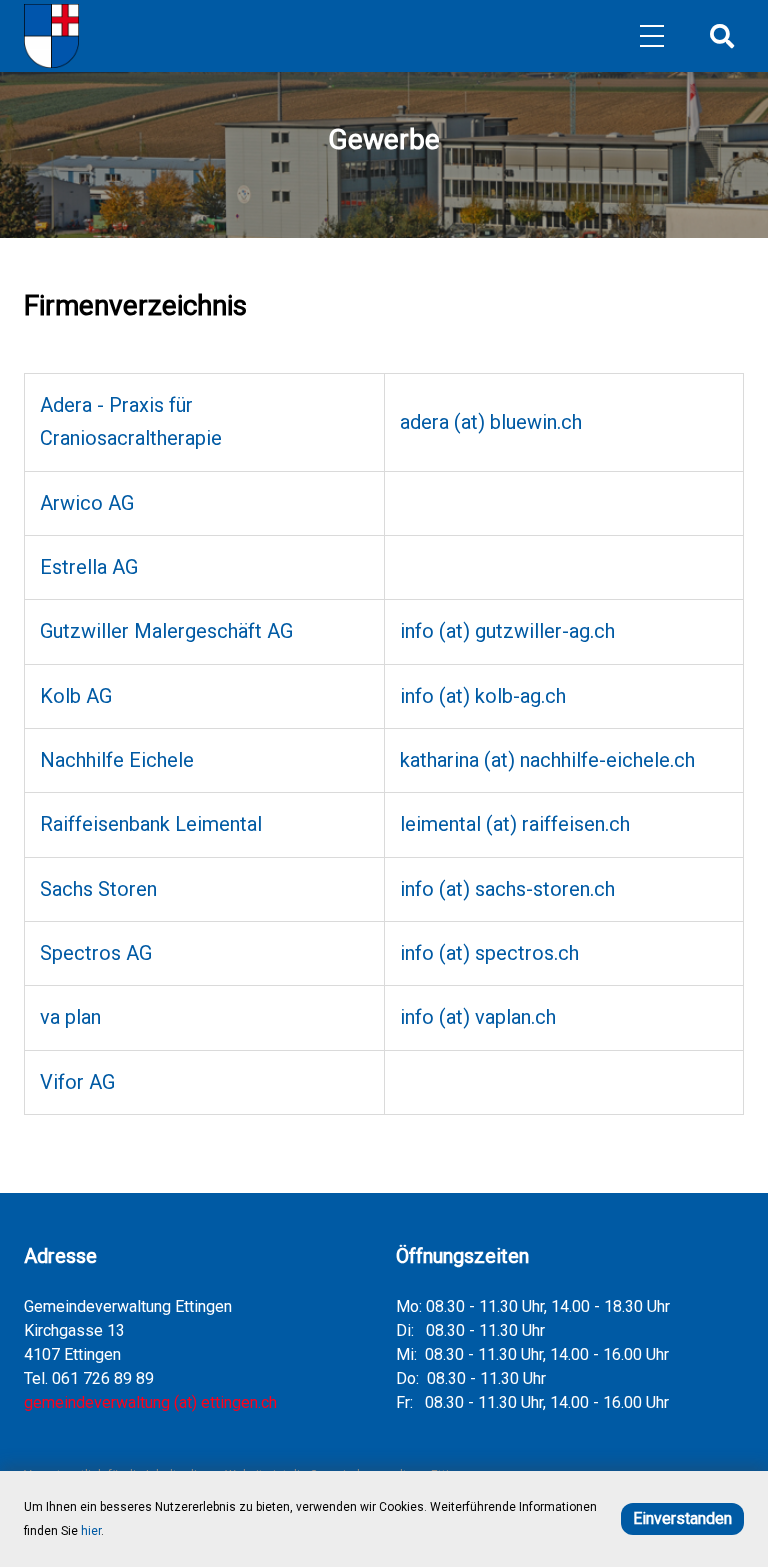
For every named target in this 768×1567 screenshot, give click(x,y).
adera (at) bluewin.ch (491, 422)
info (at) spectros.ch (489, 953)
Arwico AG (87, 503)
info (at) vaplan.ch (478, 1017)
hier (91, 1531)
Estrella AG (89, 567)
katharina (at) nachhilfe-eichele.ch (547, 760)
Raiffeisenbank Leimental (151, 824)
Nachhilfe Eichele (117, 760)
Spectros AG (96, 953)
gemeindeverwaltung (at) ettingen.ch (150, 1402)
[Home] (51, 36)
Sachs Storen (98, 889)
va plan (70, 1017)
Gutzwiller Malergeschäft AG (166, 631)
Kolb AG (76, 696)
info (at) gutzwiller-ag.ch (507, 631)
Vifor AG (77, 1082)
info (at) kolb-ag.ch (483, 696)
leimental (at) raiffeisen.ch (515, 824)
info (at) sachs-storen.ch (507, 889)
